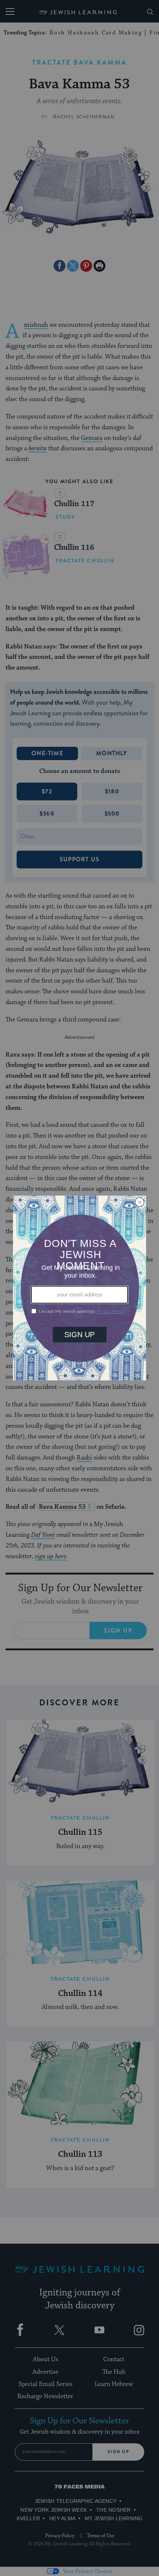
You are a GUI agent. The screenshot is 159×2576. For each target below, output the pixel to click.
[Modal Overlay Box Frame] (79, 1288)
